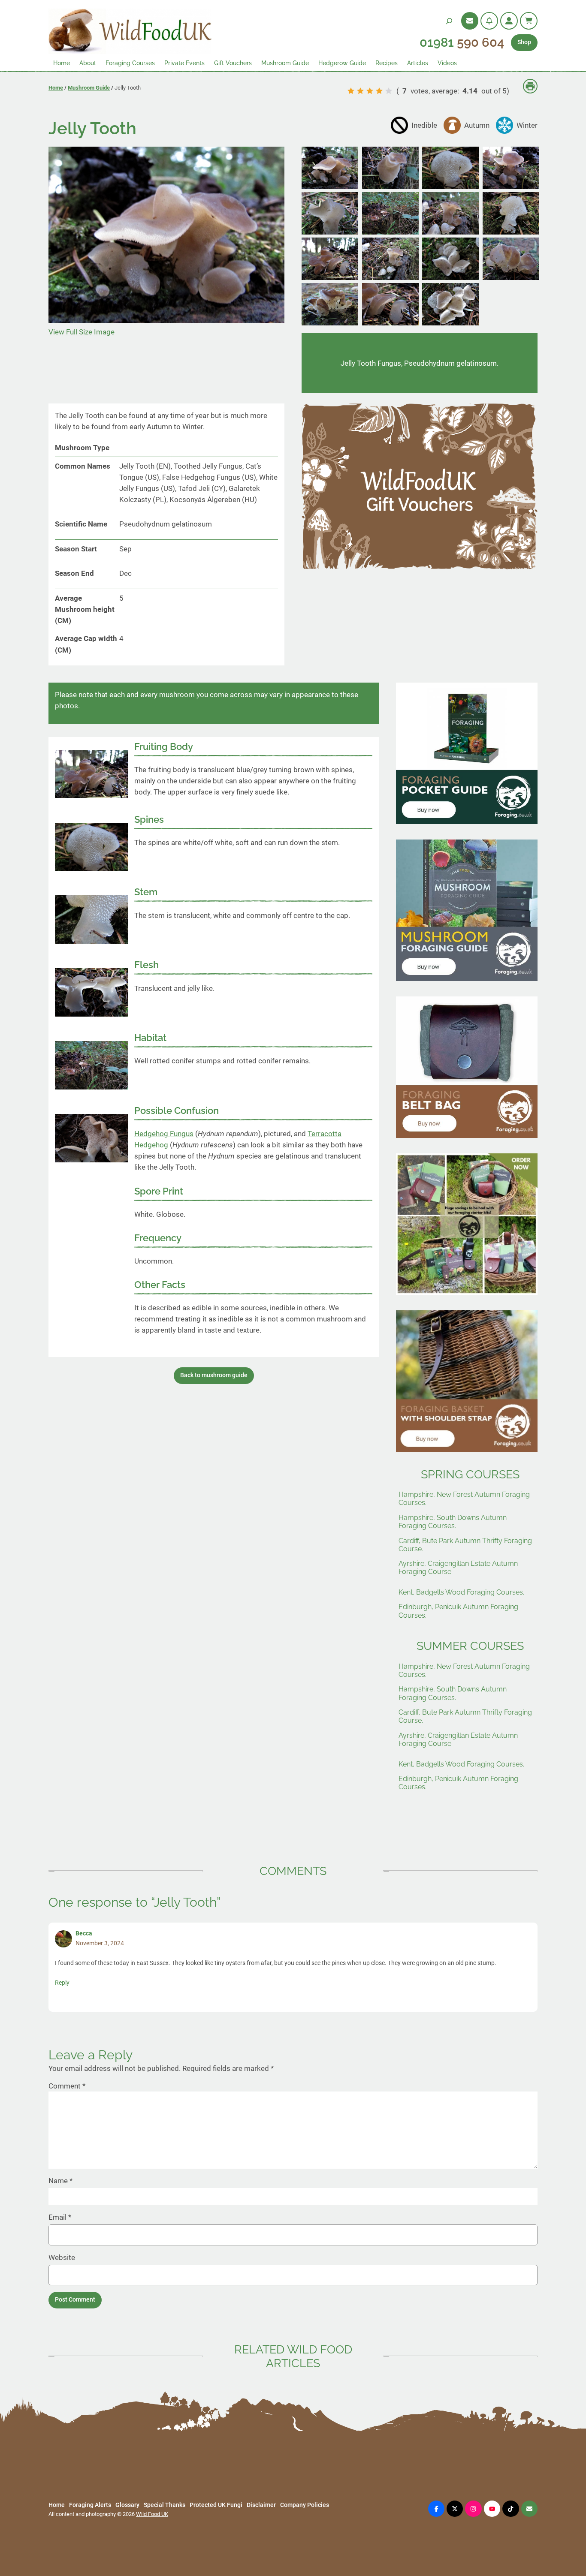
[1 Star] (351, 91)
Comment (67, 2086)
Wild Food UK (152, 2514)
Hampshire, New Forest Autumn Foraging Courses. (464, 1499)
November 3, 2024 (100, 1943)
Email (60, 2217)
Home (56, 88)
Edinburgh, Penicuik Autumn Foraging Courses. (458, 1611)
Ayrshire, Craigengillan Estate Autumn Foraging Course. (458, 1568)
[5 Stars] (389, 91)
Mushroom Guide (89, 88)
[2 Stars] (360, 91)
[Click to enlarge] (330, 187)
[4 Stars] (379, 91)
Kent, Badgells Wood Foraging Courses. (461, 1592)
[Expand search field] (449, 21)
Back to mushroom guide (214, 1375)
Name (60, 2181)
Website (62, 2257)
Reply (62, 1983)
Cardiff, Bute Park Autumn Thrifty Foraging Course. (465, 1545)
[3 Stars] (370, 91)
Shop (524, 42)
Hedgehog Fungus (164, 1134)
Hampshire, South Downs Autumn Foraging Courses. (453, 1522)
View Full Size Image (82, 332)
